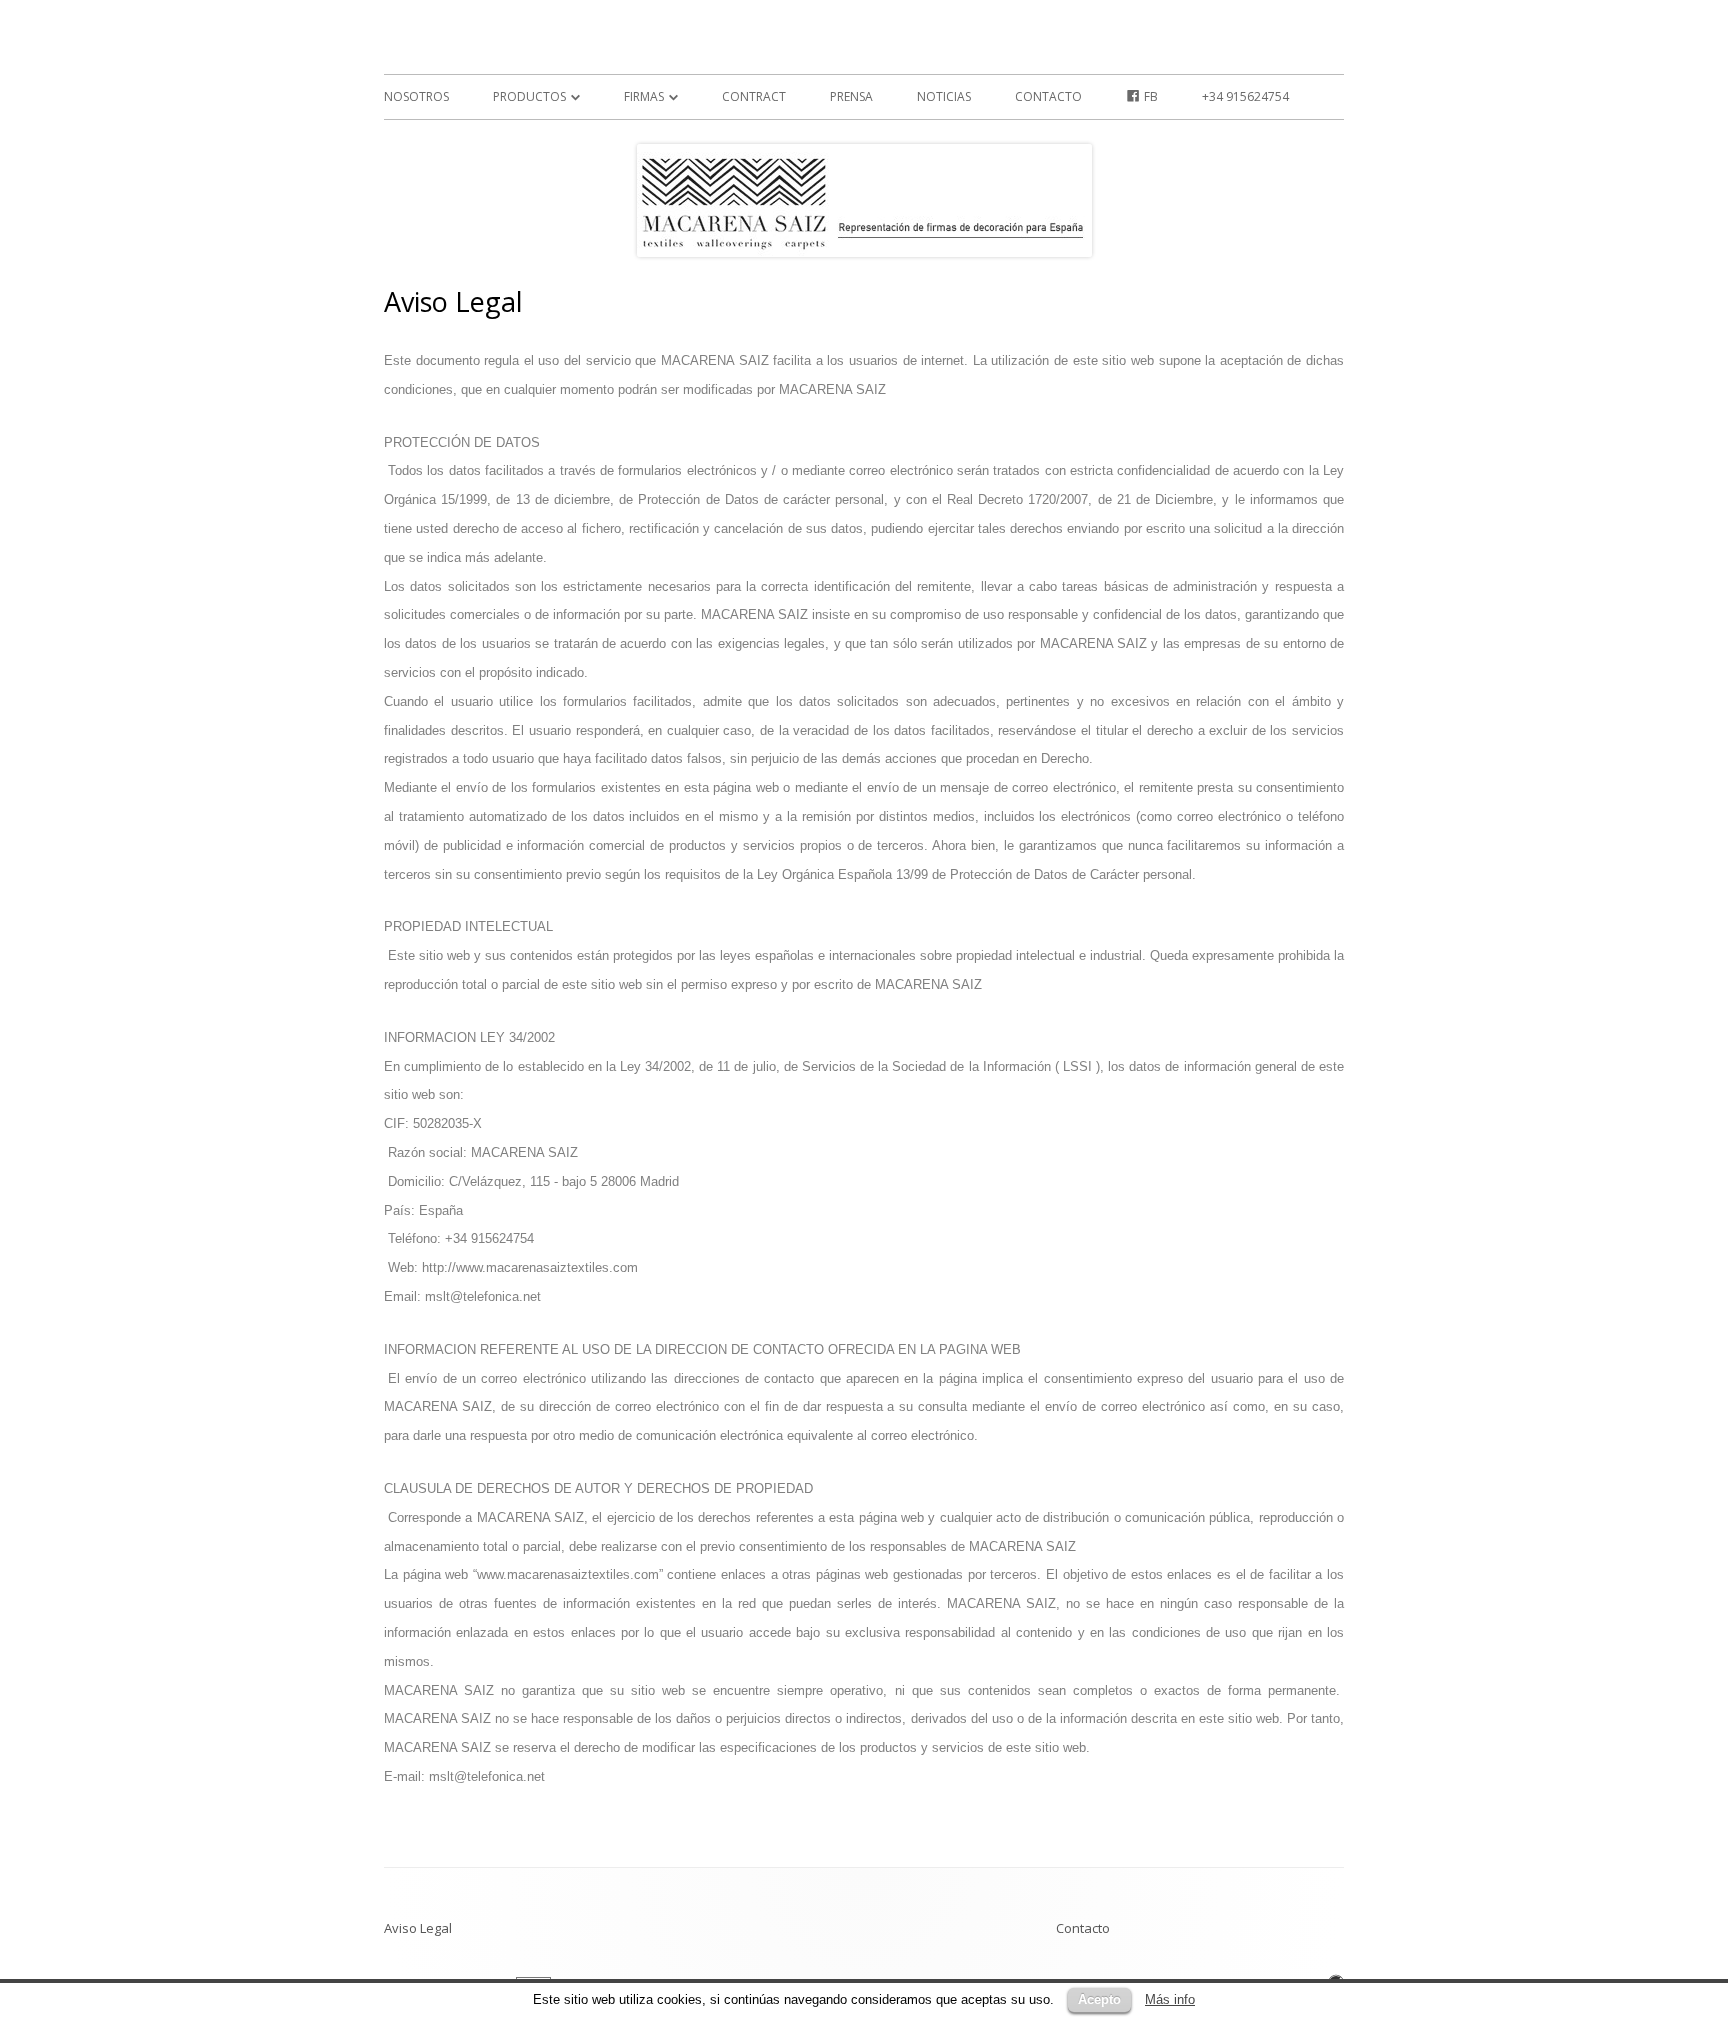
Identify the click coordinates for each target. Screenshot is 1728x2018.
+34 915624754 (1245, 96)
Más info (1170, 1999)
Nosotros (416, 96)
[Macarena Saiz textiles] (385, 42)
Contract (754, 96)
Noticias (944, 96)
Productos (529, 96)
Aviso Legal (418, 1928)
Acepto (1099, 1999)
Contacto (1048, 96)
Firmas (644, 96)
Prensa (851, 96)
